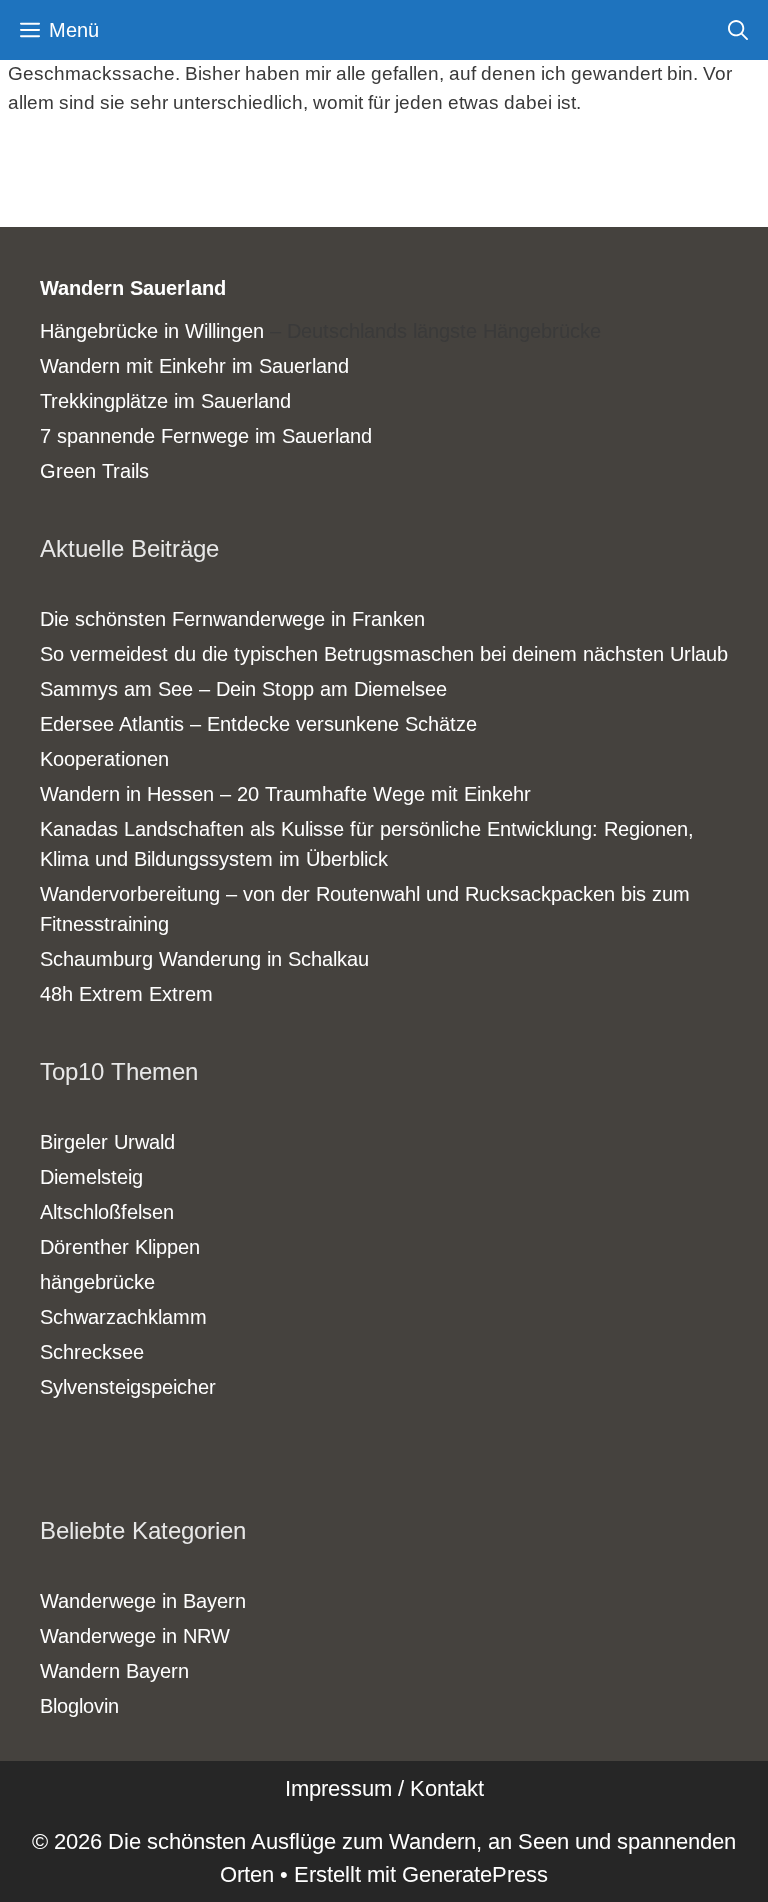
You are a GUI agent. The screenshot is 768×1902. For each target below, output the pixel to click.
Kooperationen (104, 759)
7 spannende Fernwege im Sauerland (206, 436)
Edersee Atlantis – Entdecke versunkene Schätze (258, 724)
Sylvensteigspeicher (128, 1387)
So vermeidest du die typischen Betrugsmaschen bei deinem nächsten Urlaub (384, 654)
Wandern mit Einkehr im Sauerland (194, 366)
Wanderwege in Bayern (143, 1601)
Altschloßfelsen (107, 1212)
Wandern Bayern (114, 1671)
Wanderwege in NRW (135, 1636)
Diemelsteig (91, 1177)
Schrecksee (92, 1352)
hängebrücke (97, 1282)
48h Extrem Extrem (126, 994)
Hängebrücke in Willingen (152, 331)
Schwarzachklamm (123, 1317)
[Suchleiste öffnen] (738, 30)
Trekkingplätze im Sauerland (165, 401)
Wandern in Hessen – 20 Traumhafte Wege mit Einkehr (285, 794)
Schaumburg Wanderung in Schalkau (204, 959)
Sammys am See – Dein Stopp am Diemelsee (243, 689)
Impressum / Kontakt (384, 1788)
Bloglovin (79, 1706)
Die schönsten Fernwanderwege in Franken (232, 619)
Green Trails (94, 471)
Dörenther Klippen (120, 1247)
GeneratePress (475, 1874)
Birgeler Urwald (107, 1142)
